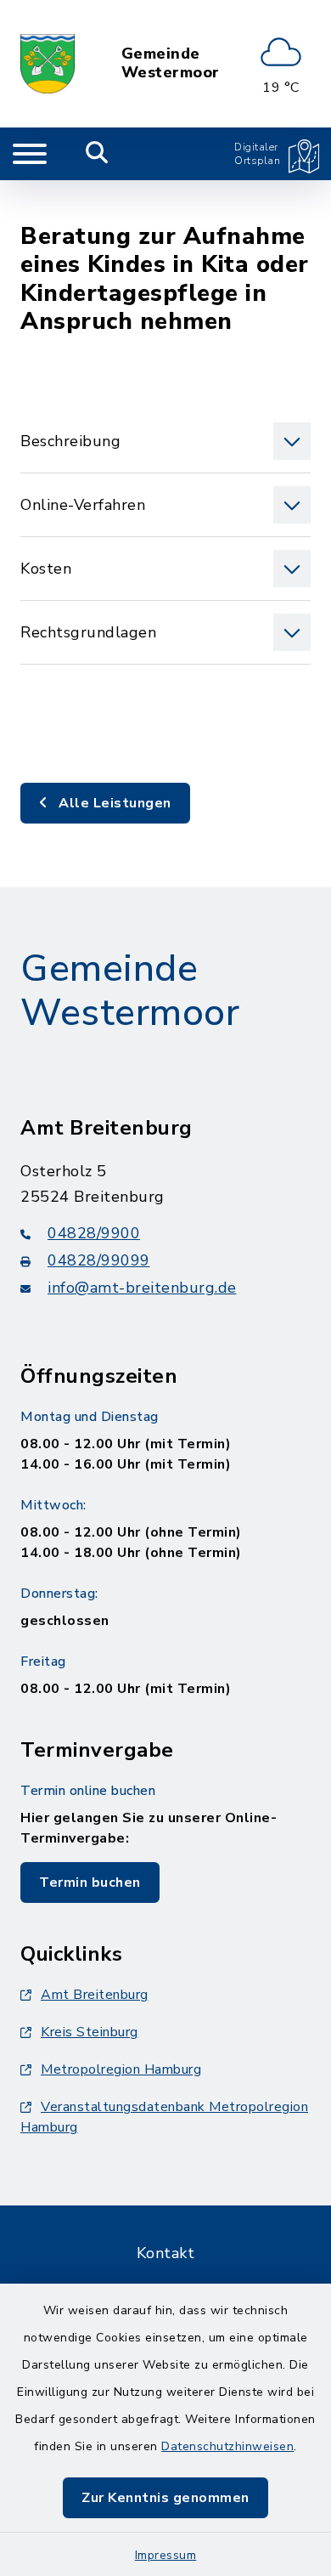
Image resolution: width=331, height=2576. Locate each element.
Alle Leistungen (113, 803)
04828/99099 (99, 1260)
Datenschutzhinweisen (227, 2446)
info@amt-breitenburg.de (142, 1288)
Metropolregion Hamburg (121, 2069)
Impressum (166, 2555)
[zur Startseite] (48, 64)
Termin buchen (90, 1882)
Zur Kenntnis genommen (165, 2498)
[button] (165, 441)
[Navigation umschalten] (30, 154)
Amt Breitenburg (95, 1995)
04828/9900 (94, 1233)
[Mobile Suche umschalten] (97, 154)
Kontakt (166, 2253)
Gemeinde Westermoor (171, 63)
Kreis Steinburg (90, 2032)
